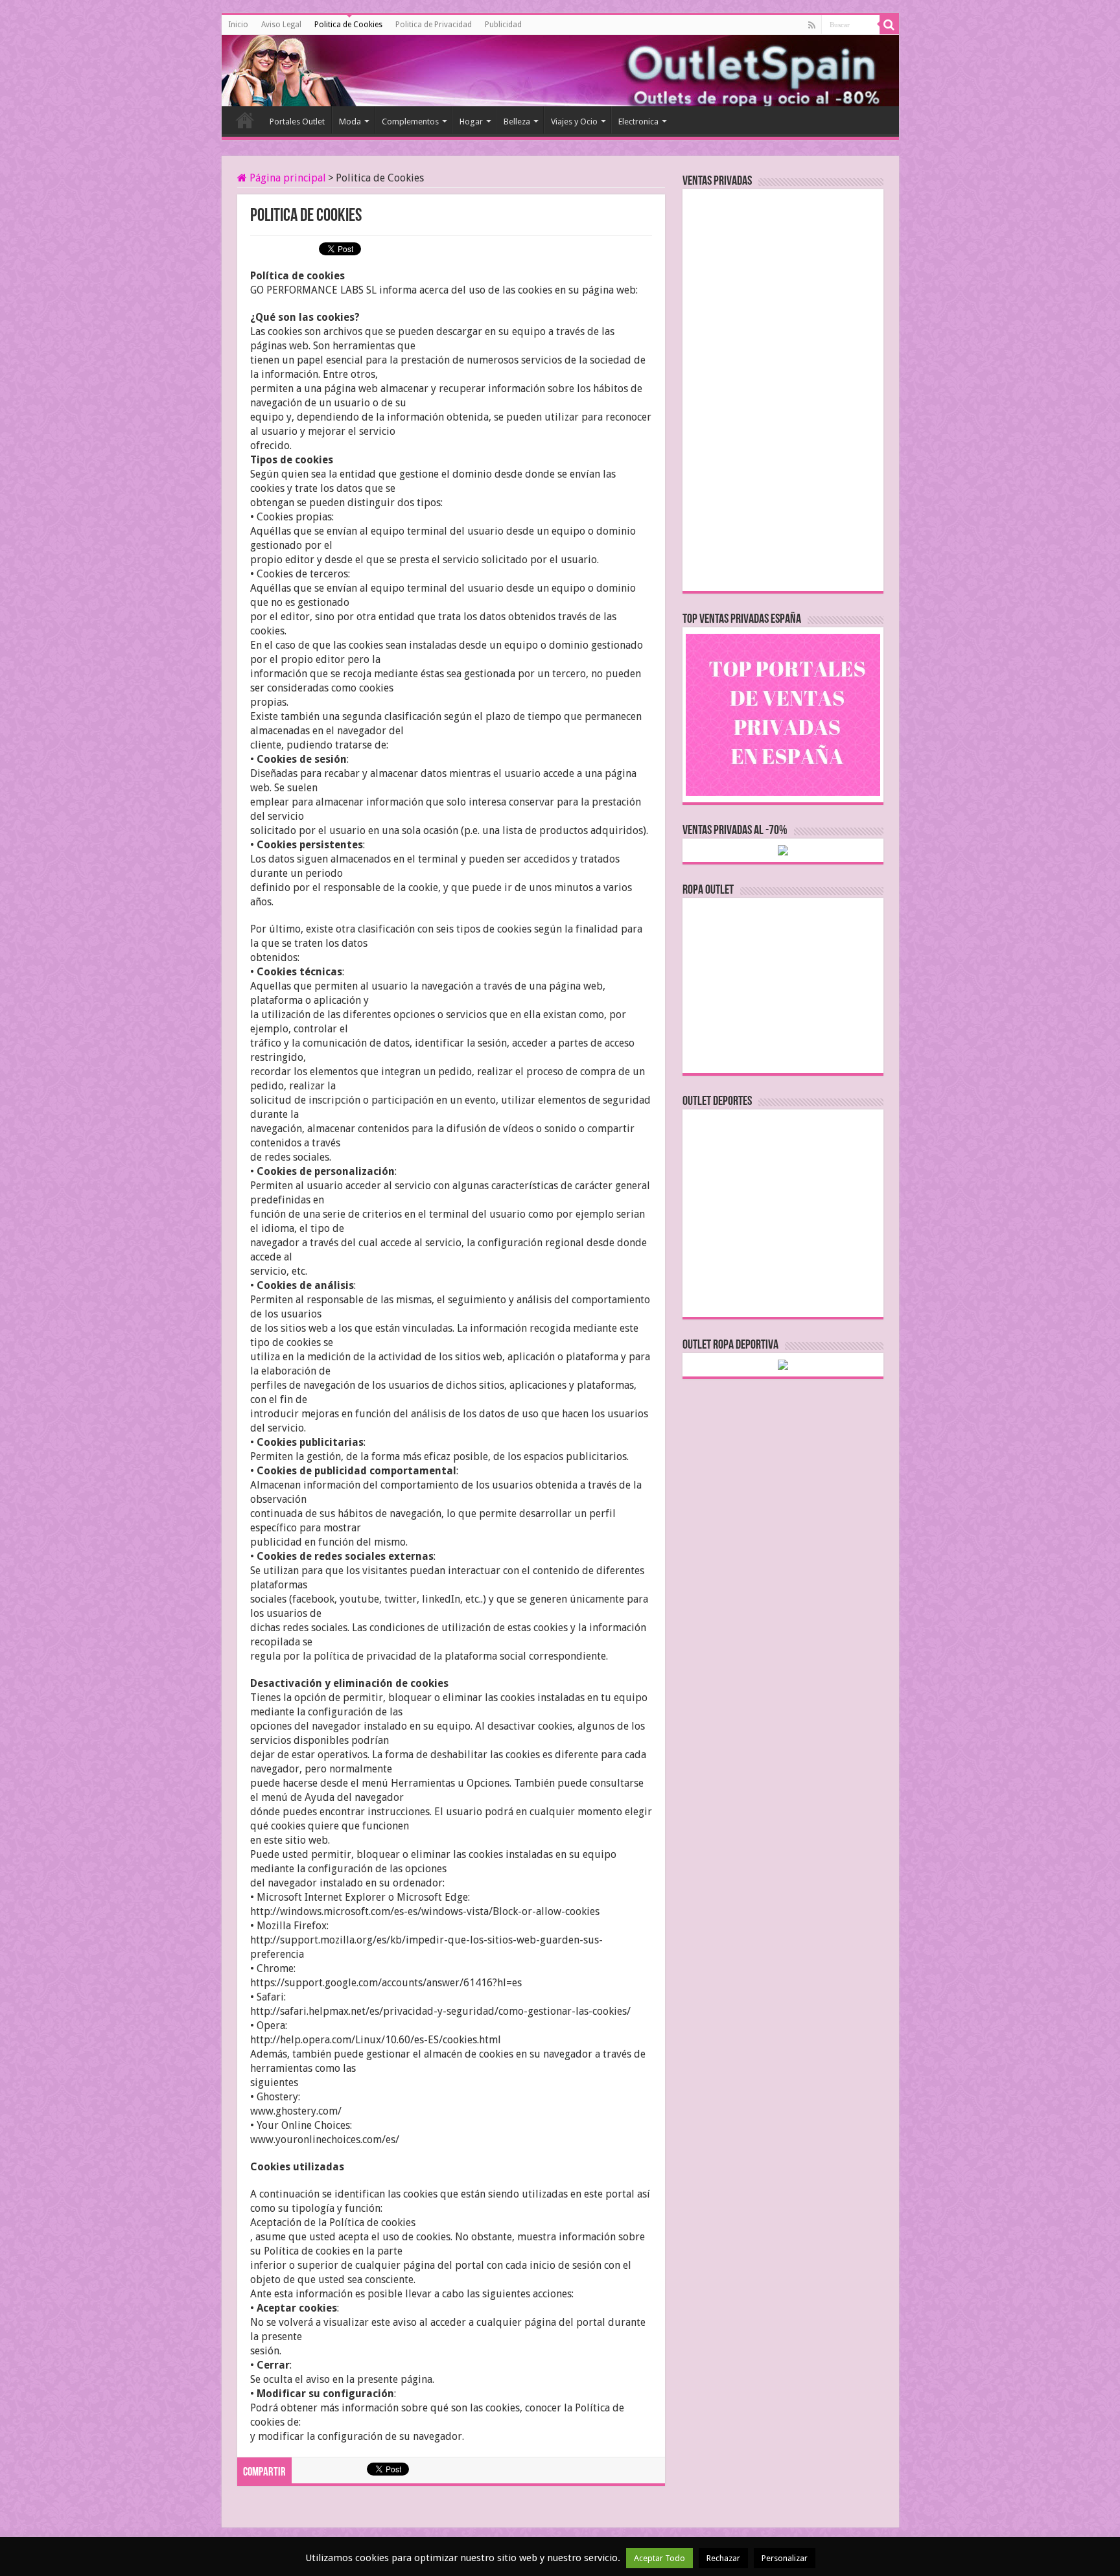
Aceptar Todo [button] (659, 2558)
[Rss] (812, 25)
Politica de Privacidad (434, 25)
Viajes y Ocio (574, 122)
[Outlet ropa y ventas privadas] (280, 68)
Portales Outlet (297, 122)
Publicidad (503, 25)
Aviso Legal (281, 25)
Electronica (638, 122)
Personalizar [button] (785, 2558)
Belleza (517, 122)
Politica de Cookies (348, 25)
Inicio (238, 25)
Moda (350, 122)
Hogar (471, 122)
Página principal (286, 178)
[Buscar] (889, 25)
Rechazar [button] (723, 2558)
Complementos (410, 122)
